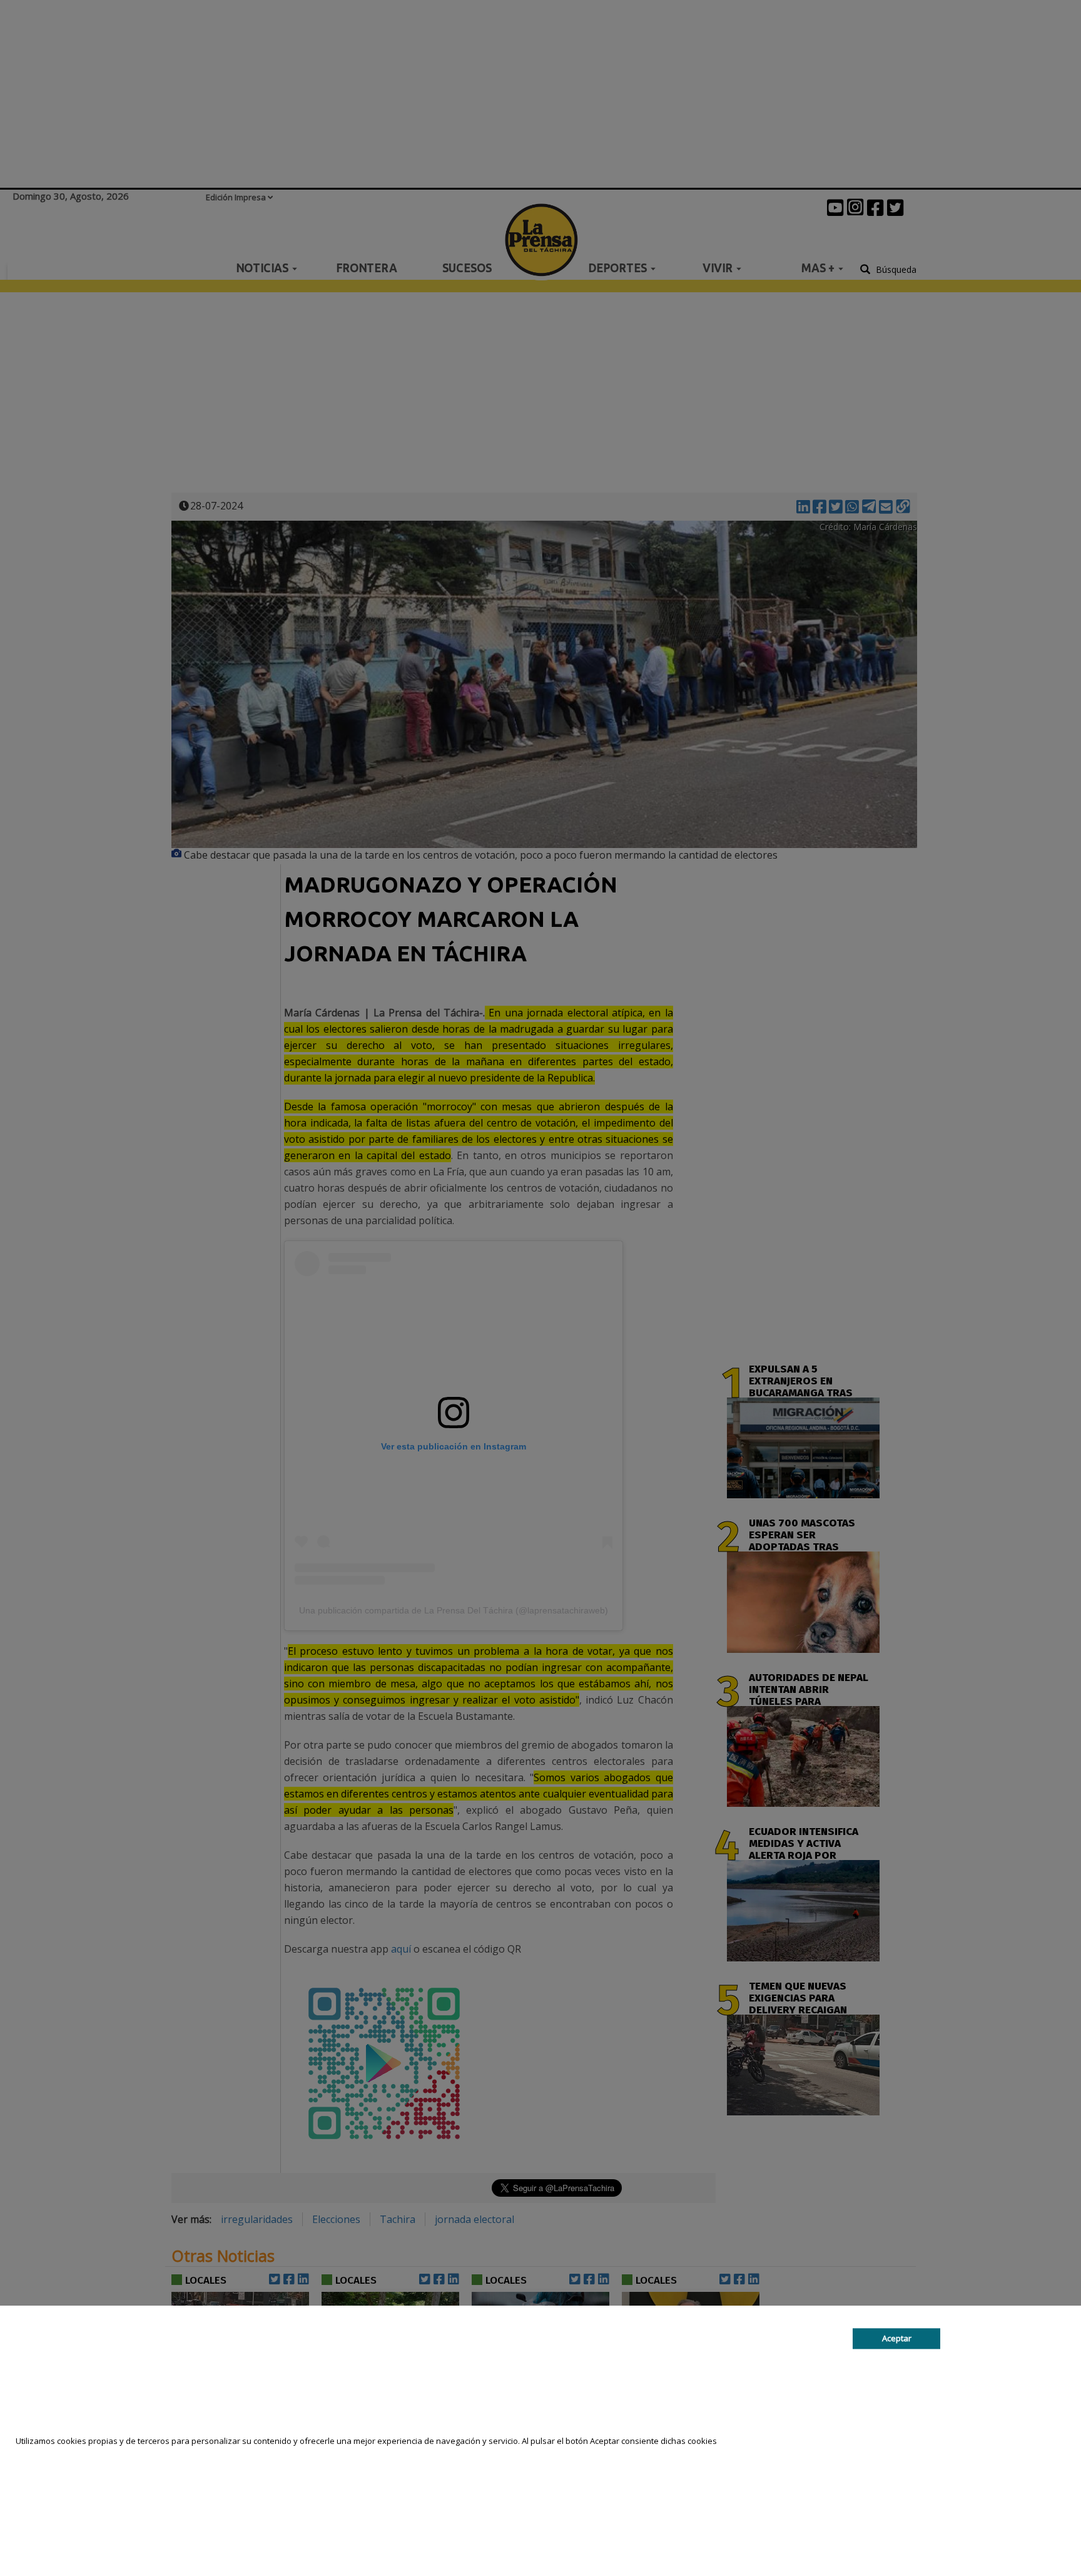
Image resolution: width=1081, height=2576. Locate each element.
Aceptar (897, 2339)
